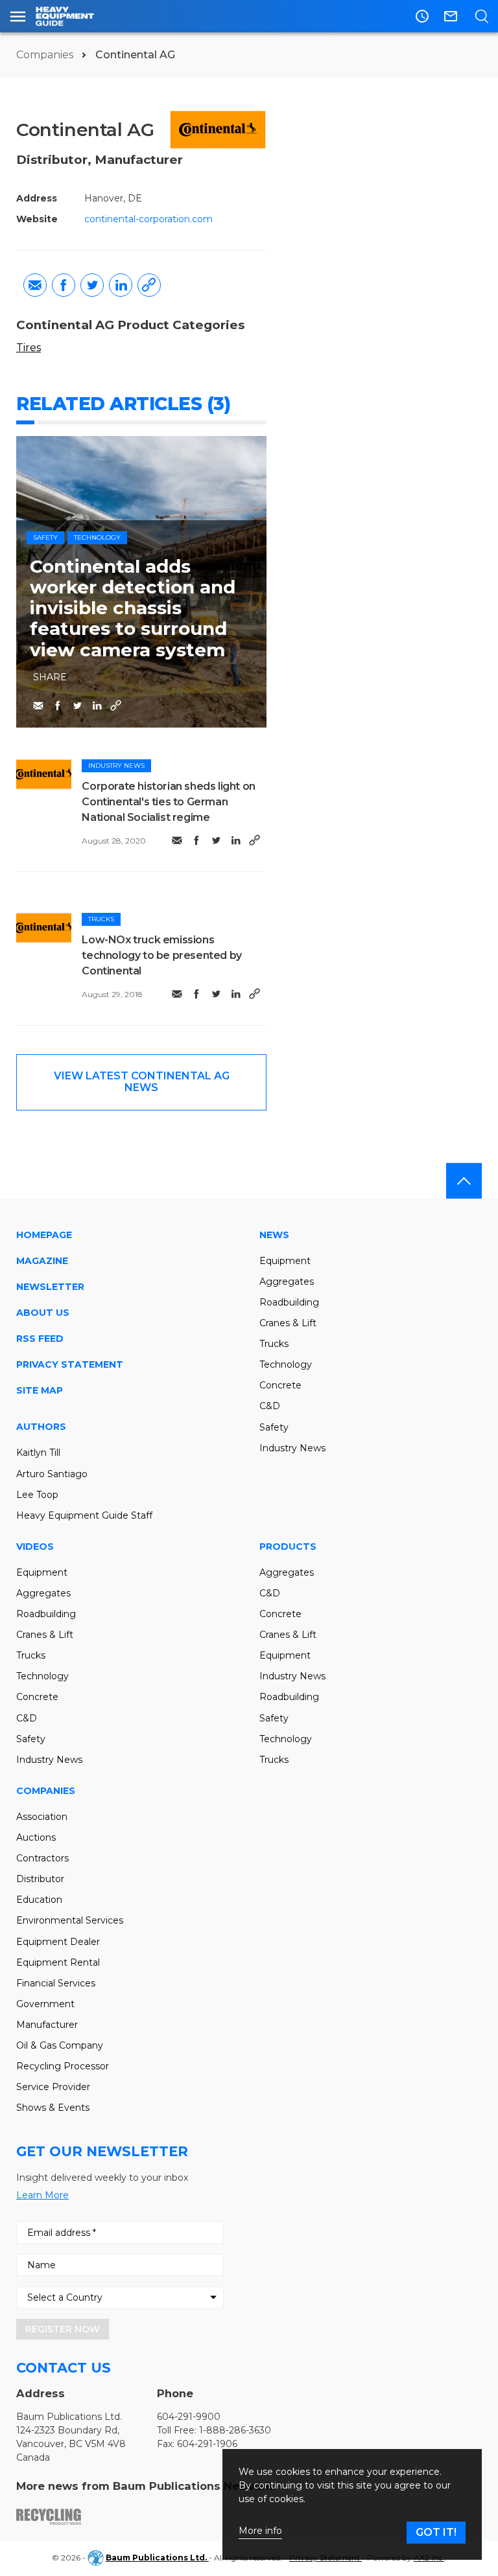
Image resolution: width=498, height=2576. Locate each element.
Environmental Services (70, 1920)
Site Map (40, 1390)
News (274, 1235)
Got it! (436, 2532)
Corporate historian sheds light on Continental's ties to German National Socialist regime (168, 802)
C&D (270, 1406)
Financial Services (56, 1983)
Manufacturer (47, 2025)
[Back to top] (464, 1181)
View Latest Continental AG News (142, 1082)
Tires (29, 348)
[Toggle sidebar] (18, 16)
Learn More (42, 2195)
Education (39, 1900)
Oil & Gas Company (60, 2045)
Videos (35, 1547)
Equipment (285, 1261)
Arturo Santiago (52, 1474)
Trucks (101, 919)
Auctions (36, 1837)
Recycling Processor (63, 2066)
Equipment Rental (58, 1962)
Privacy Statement (70, 1364)
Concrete (280, 1385)
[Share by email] (35, 285)
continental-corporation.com (148, 219)
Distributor (40, 1879)
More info (260, 2531)
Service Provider (53, 2087)
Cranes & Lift (288, 1323)
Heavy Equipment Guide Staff (84, 1515)
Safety (45, 537)
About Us (43, 1313)
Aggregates (287, 1282)
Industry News (116, 765)
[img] (44, 774)
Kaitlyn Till (38, 1453)
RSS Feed (40, 1339)
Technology (97, 537)
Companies (46, 55)
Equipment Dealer (58, 1942)
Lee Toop (37, 1495)
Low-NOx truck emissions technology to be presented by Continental (161, 955)
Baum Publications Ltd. (157, 2558)
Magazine (42, 1261)
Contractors (42, 1858)
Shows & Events (53, 2108)
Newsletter (50, 1287)
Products (288, 1547)
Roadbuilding (289, 1302)
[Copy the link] (149, 285)
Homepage (44, 1235)
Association (42, 1817)
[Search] (481, 16)
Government (45, 2004)
